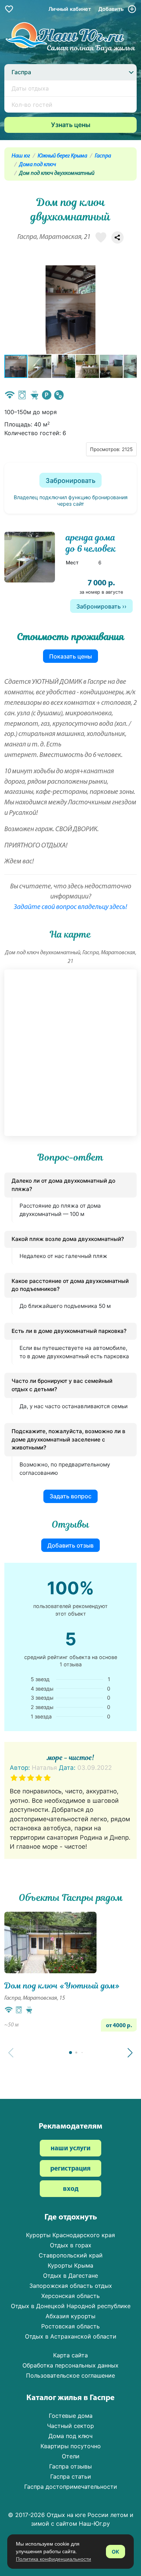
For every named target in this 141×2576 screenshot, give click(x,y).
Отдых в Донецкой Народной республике (71, 2306)
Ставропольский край (71, 2255)
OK (116, 2552)
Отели (71, 2456)
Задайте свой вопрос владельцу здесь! (70, 907)
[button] (130, 310)
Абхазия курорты (70, 2316)
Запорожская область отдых (71, 2286)
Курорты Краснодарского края (70, 2235)
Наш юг (21, 156)
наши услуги (70, 2149)
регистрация (70, 2169)
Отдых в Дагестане (70, 2276)
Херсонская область (70, 2296)
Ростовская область (70, 2326)
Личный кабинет (70, 9)
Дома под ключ (38, 165)
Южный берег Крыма (62, 156)
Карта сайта (70, 2355)
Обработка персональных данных (70, 2365)
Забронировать (70, 481)
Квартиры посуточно (71, 2446)
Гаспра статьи (71, 2476)
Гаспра (103, 156)
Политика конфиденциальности (54, 2559)
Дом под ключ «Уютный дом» (62, 1986)
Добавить (112, 9)
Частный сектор (70, 2426)
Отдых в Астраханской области (71, 2336)
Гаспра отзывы (70, 2466)
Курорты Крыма (70, 2265)
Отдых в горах (71, 2245)
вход (71, 2189)
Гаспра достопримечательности (71, 2487)
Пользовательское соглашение (70, 2375)
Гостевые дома (71, 2416)
